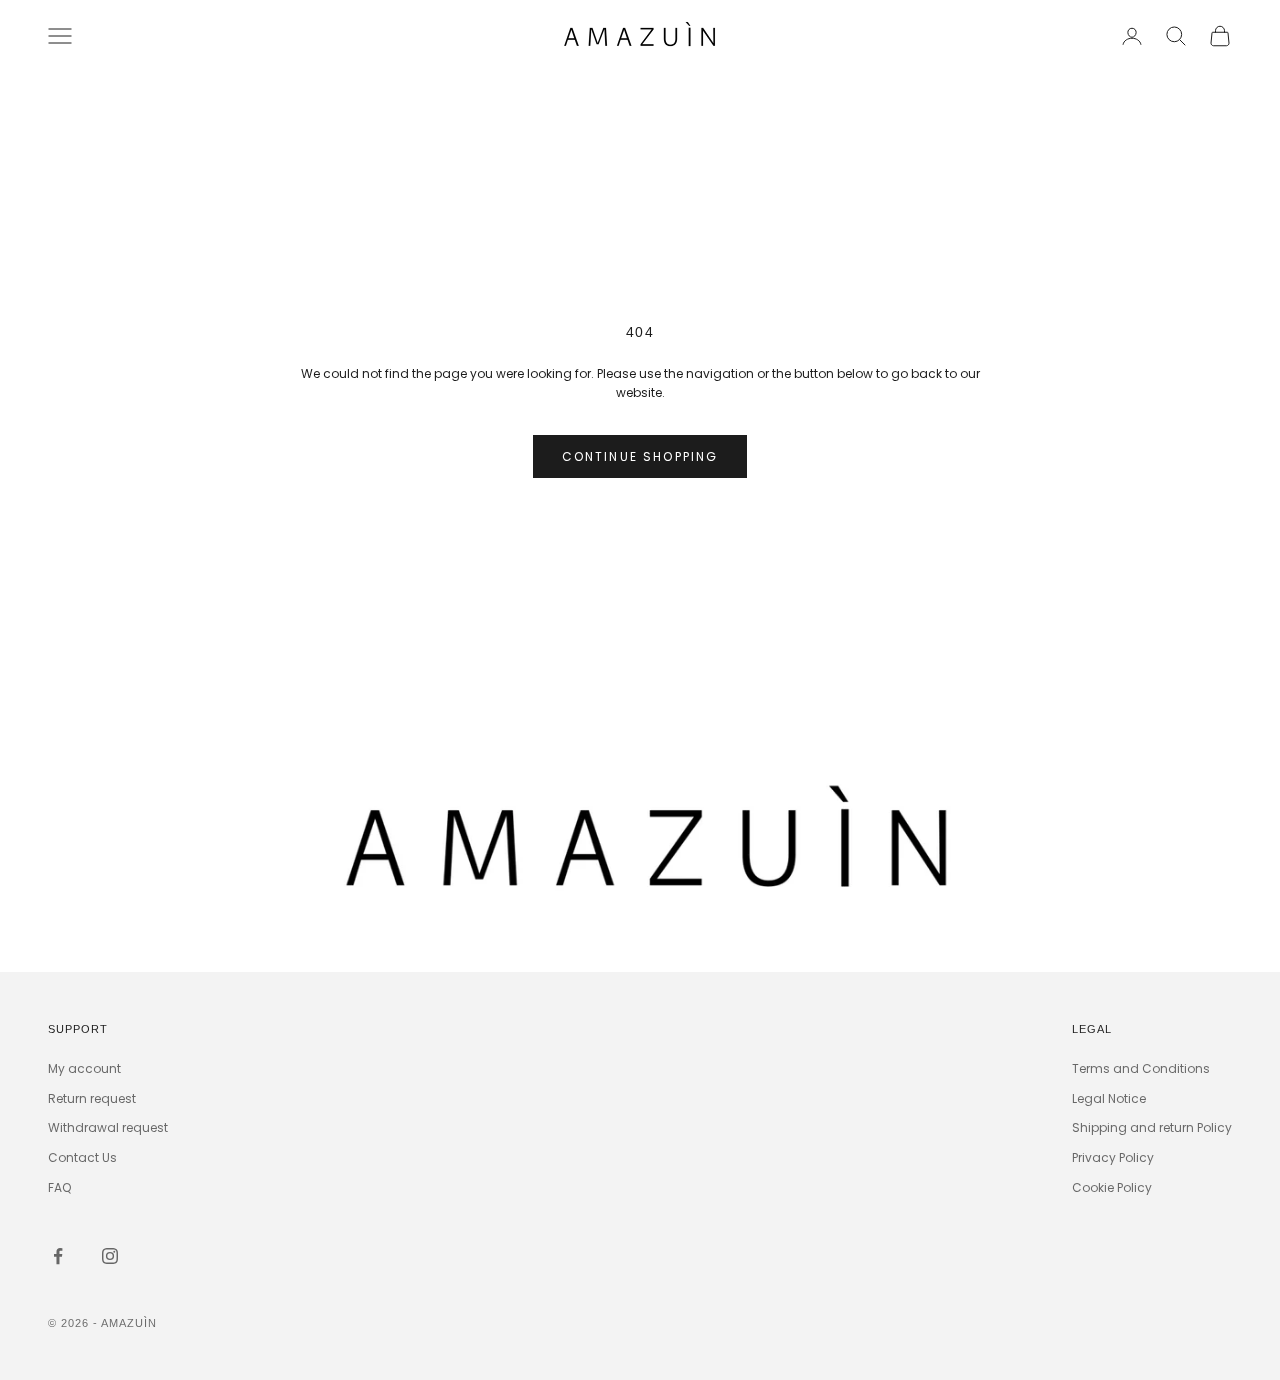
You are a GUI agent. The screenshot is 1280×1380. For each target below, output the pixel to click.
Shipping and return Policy (1152, 1127)
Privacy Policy (1113, 1157)
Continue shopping (640, 456)
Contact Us (82, 1157)
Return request (92, 1098)
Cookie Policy (1112, 1187)
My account (84, 1068)
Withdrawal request (108, 1127)
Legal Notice (1109, 1098)
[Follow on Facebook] (58, 1256)
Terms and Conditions (1141, 1068)
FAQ (59, 1187)
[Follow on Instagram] (110, 1256)
